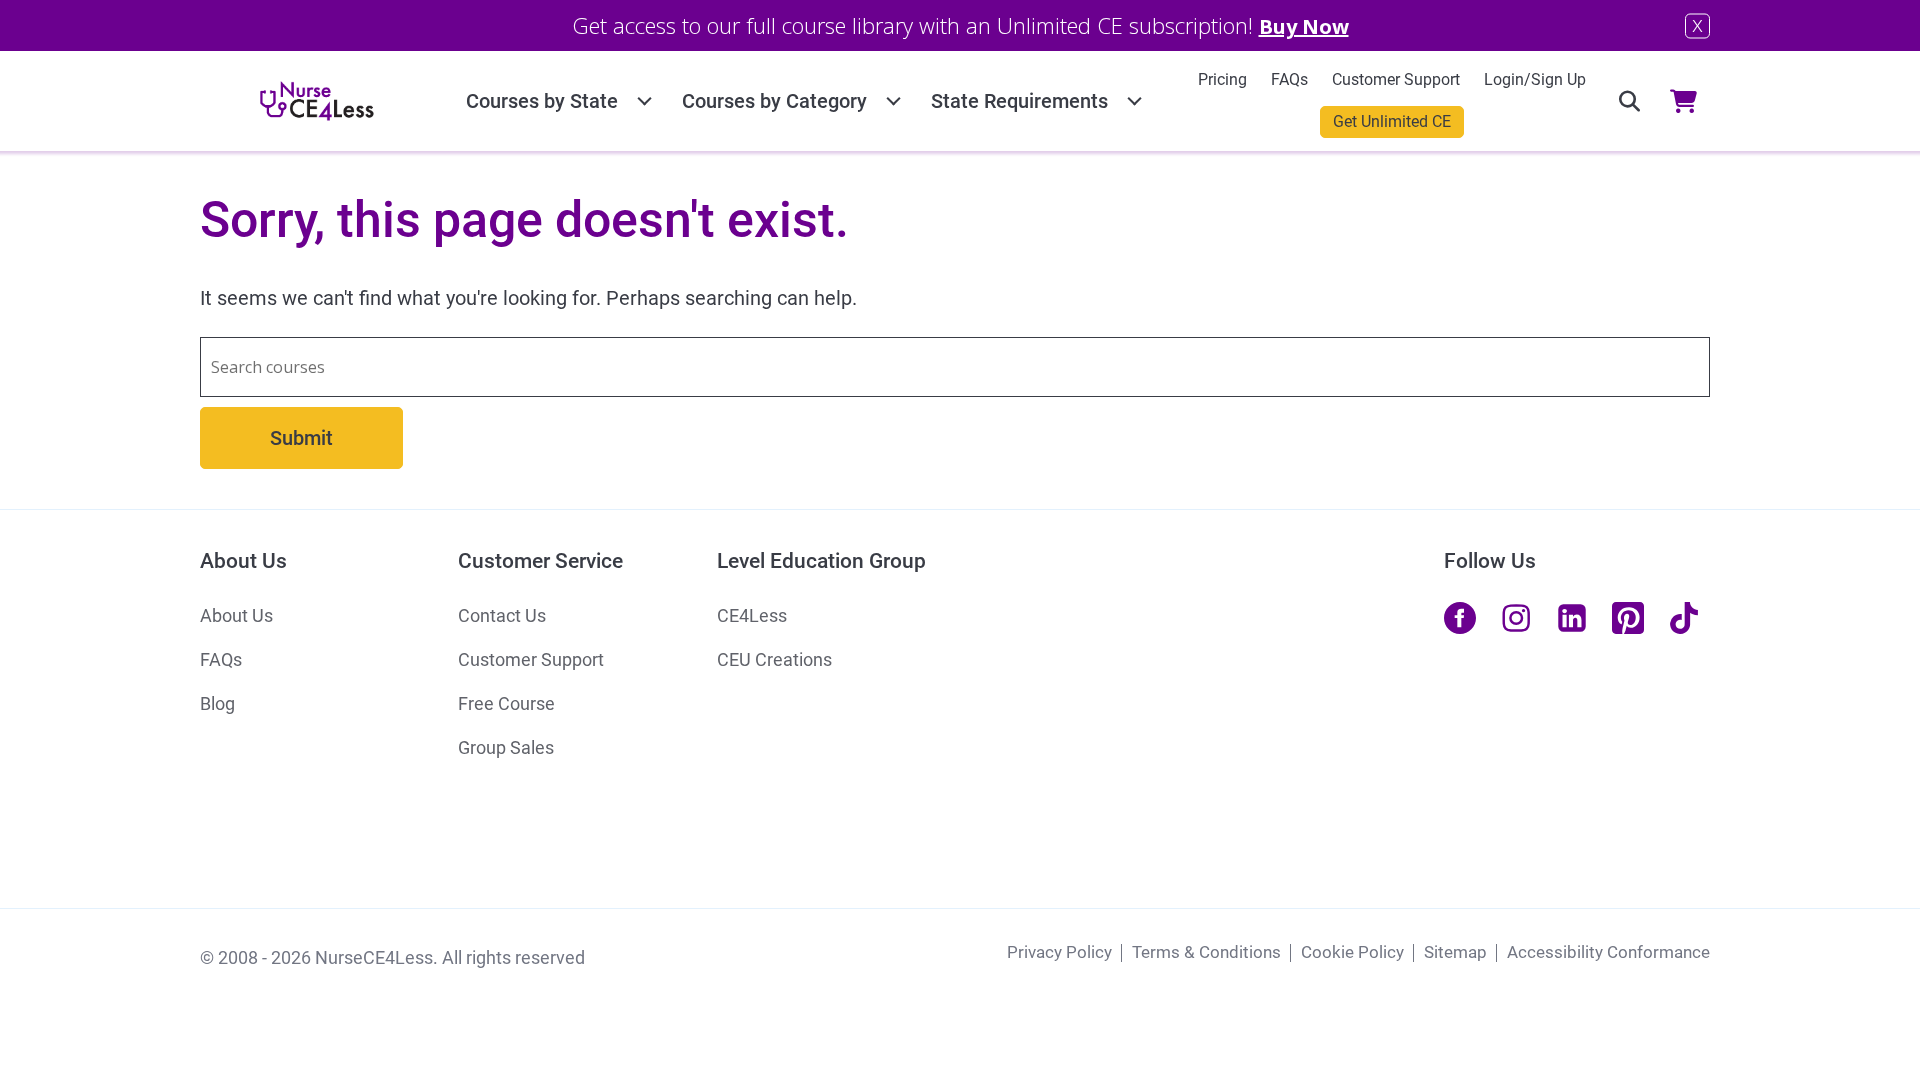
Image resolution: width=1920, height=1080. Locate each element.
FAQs (1289, 79)
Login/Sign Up (1535, 79)
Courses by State (542, 101)
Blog (217, 703)
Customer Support (1396, 79)
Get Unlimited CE (1392, 121)
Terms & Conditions (1206, 952)
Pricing (1222, 79)
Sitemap (1455, 952)
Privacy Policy (1059, 952)
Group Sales (506, 747)
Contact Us (502, 615)
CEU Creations (774, 659)
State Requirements (1019, 101)
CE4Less (752, 615)
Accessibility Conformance (1608, 952)
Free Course (506, 703)
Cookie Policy (1352, 952)
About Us (236, 615)
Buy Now (1304, 26)
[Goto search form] (1629, 101)
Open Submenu (644, 98)
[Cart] (1690, 101)
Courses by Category (774, 101)
